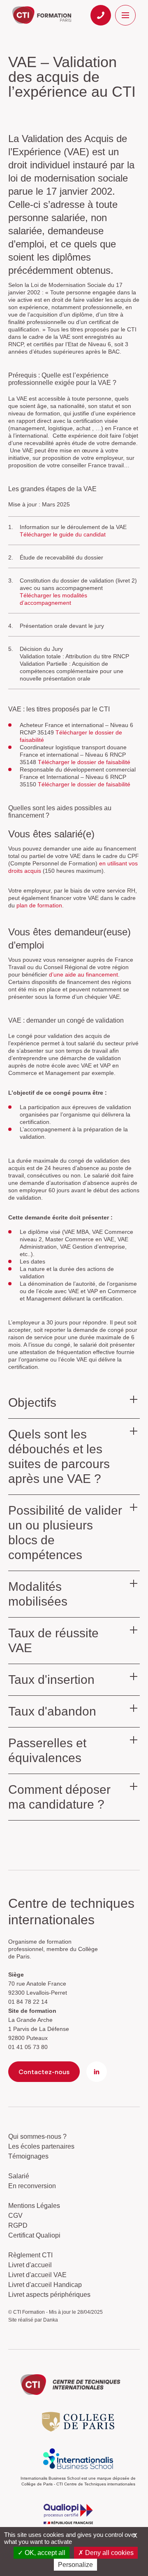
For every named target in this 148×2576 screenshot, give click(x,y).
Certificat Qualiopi (34, 2235)
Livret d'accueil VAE (37, 2275)
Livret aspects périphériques (49, 2295)
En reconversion (32, 2186)
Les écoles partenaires (41, 2146)
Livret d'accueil (30, 2265)
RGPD (18, 2225)
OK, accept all (44, 2553)
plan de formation (39, 905)
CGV (15, 2216)
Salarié (19, 2176)
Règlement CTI (30, 2255)
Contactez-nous (44, 2072)
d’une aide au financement (83, 974)
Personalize (75, 2565)
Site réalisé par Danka (33, 2320)
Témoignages (28, 2156)
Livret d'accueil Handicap (45, 2285)
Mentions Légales (34, 2206)
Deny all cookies (109, 2553)
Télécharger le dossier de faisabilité (84, 762)
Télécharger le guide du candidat (63, 534)
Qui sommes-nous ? (37, 2137)
